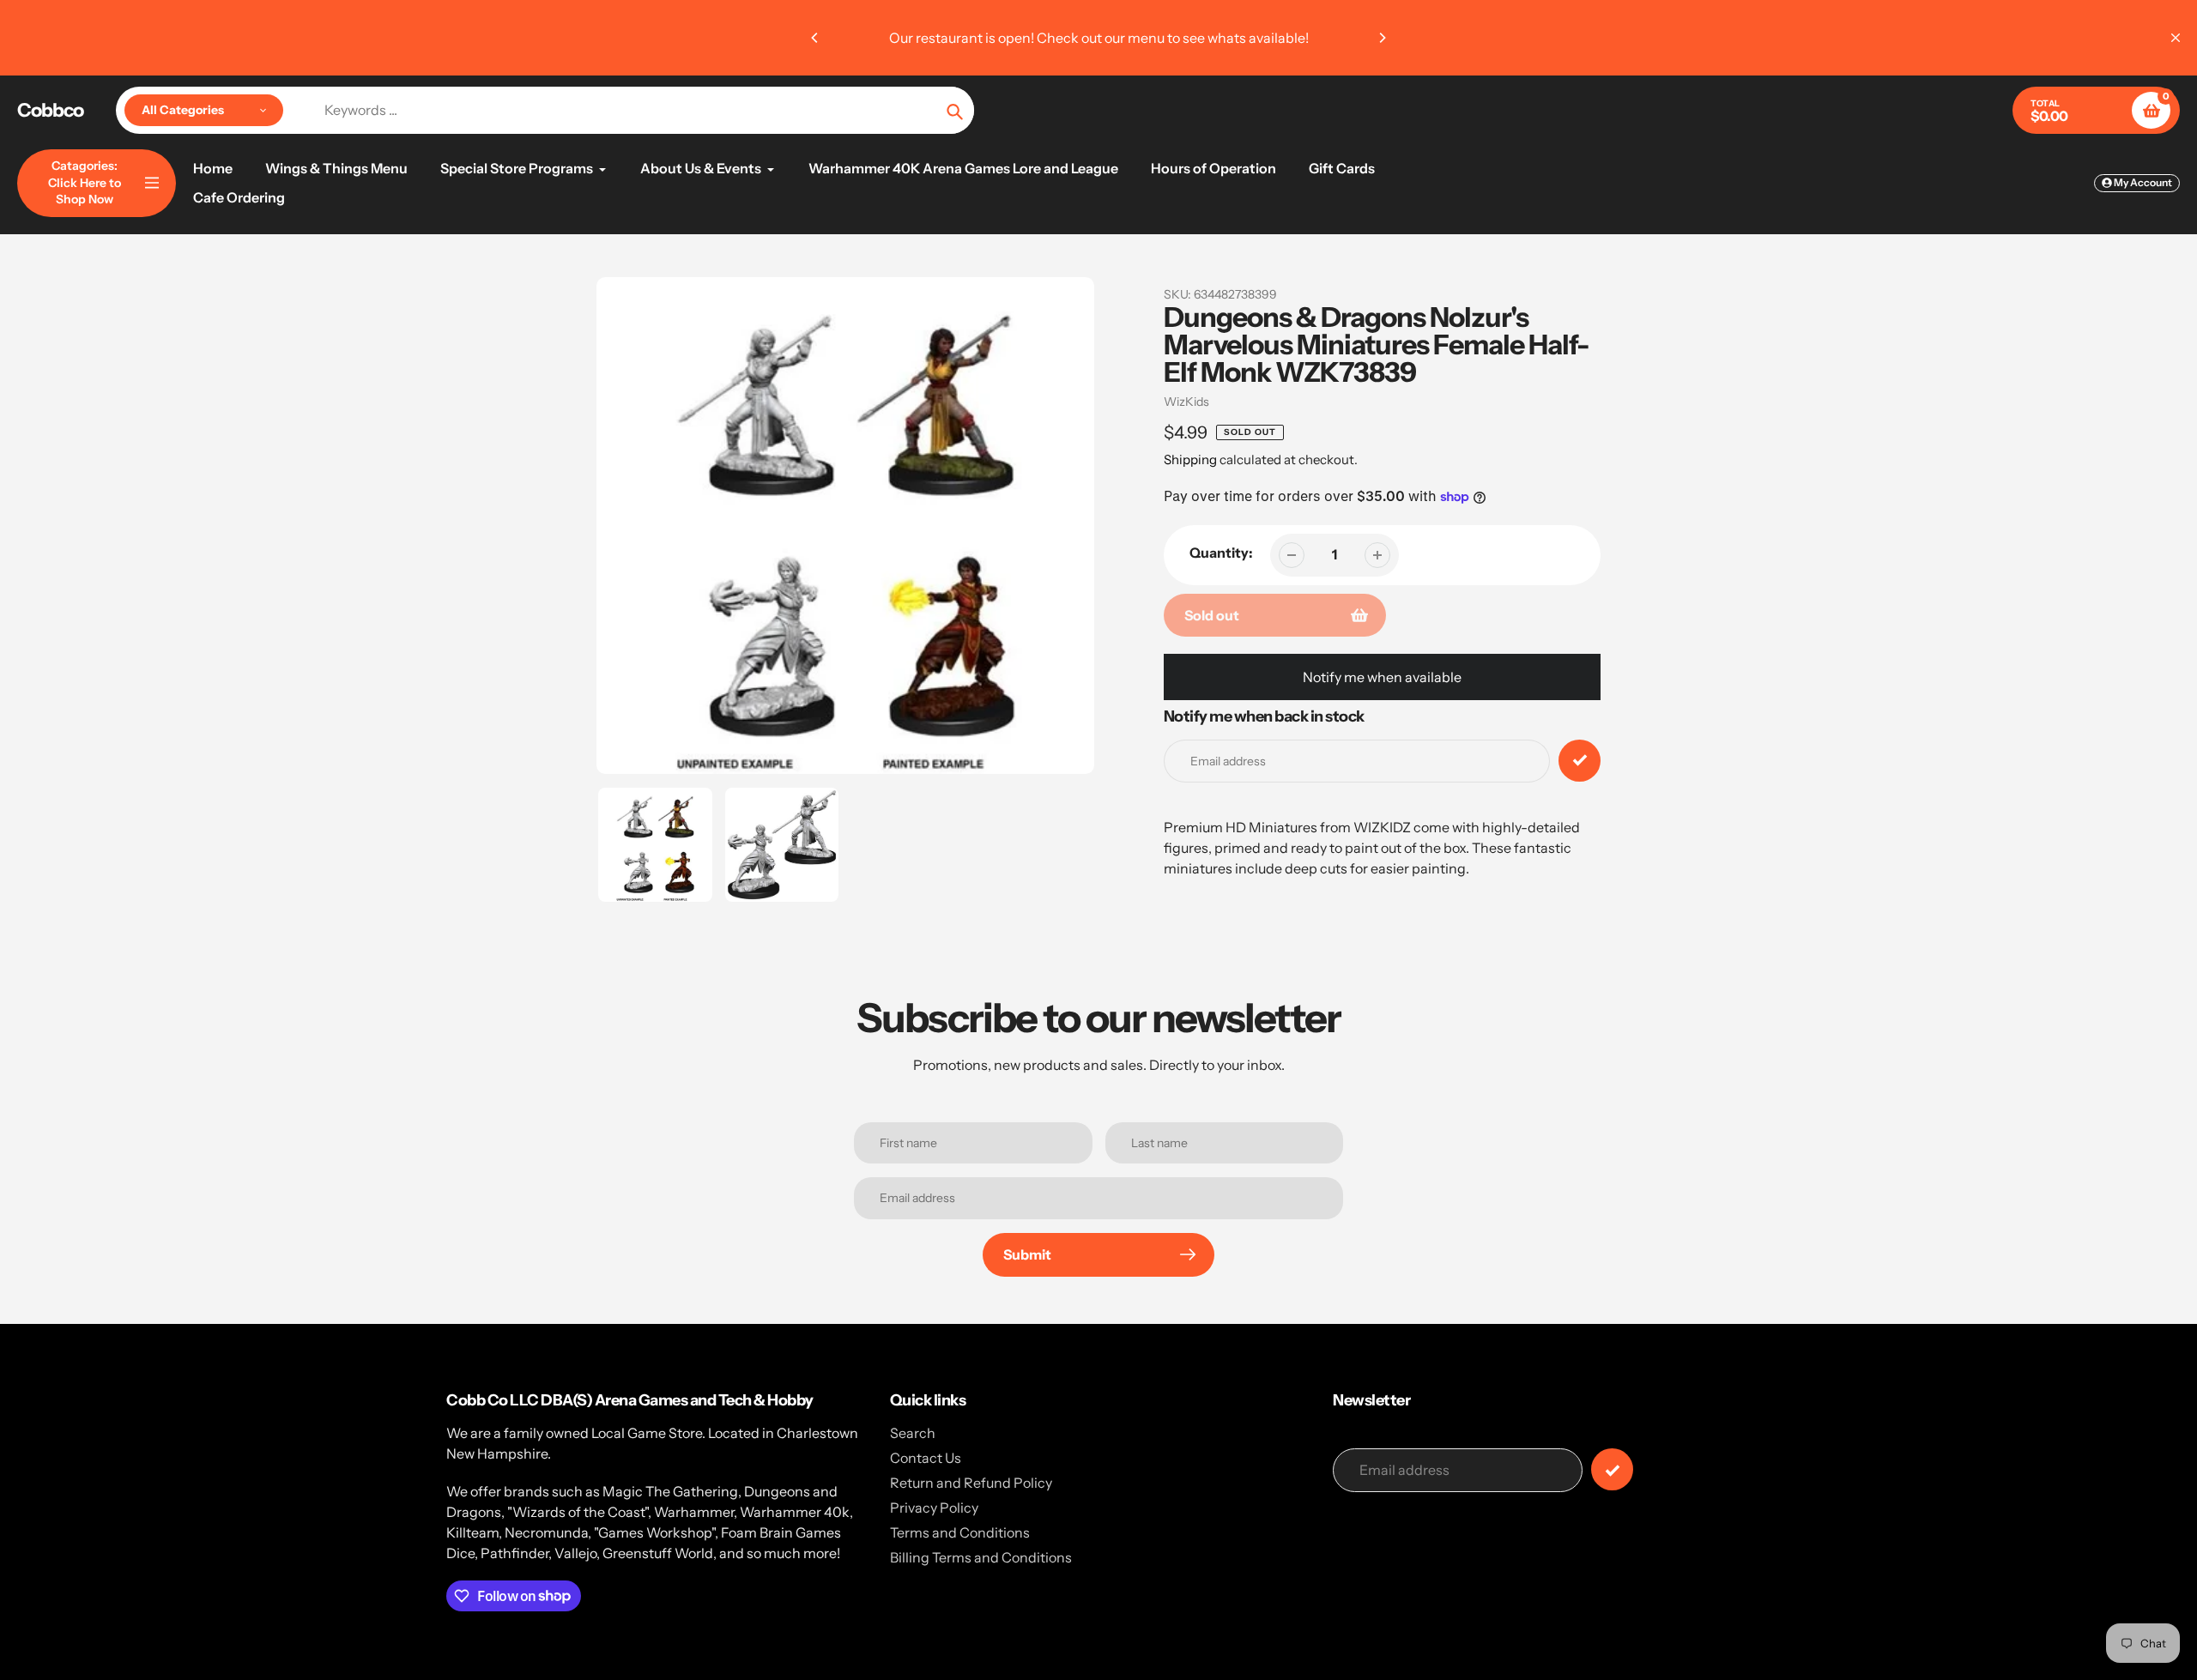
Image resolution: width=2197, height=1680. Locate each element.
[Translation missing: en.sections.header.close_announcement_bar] (2176, 38)
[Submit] (1612, 1469)
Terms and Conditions (960, 1532)
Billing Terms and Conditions (981, 1557)
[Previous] (815, 38)
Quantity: (1221, 553)
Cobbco (50, 111)
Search (913, 1433)
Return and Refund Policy (971, 1483)
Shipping (1190, 459)
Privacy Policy (934, 1508)
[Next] (1382, 38)
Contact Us (926, 1458)
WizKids (1186, 402)
